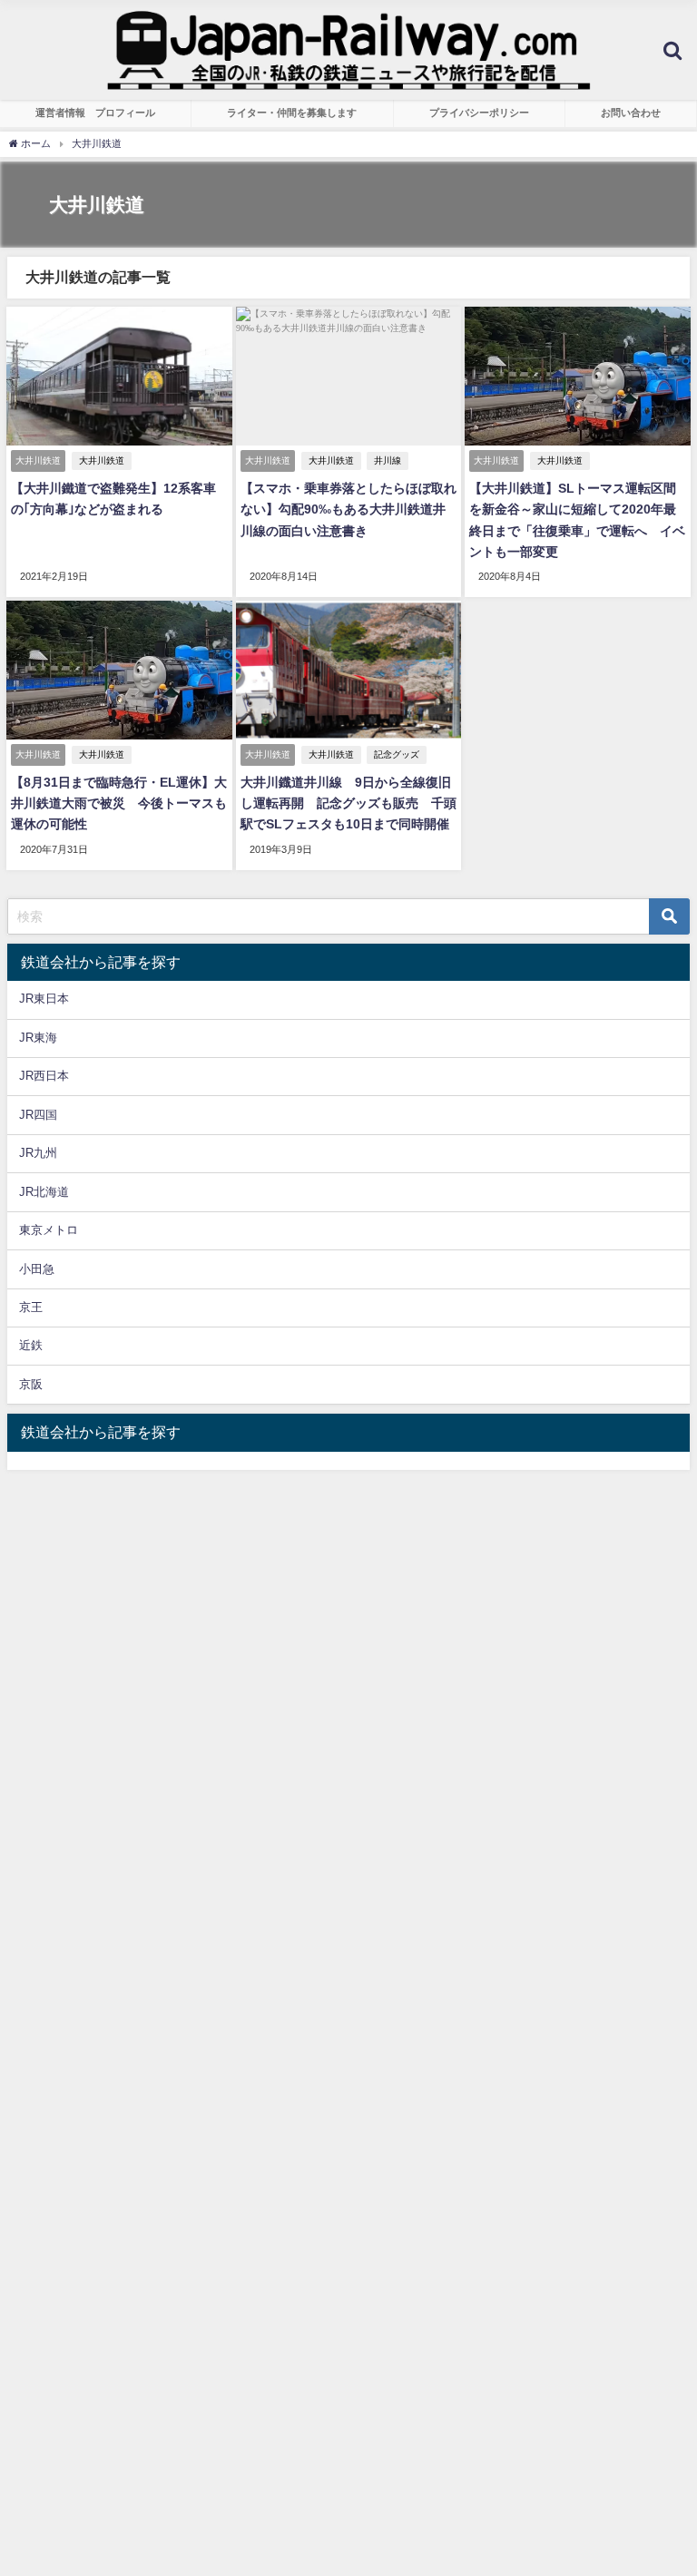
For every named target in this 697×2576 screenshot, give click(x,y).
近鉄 (31, 1345)
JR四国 (38, 1115)
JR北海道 (44, 1192)
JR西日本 (44, 1076)
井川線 (388, 460)
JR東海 (38, 1038)
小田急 (37, 1269)
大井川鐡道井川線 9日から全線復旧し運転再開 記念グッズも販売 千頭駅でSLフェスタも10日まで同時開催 (348, 803)
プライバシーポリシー (479, 113)
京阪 (31, 1384)
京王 (31, 1307)
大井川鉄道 (102, 460)
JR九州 (38, 1153)
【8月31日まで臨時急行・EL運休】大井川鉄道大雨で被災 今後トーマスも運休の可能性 (119, 803)
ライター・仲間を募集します (292, 113)
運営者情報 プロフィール (95, 113)
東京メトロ (49, 1230)
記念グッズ (397, 754)
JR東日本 (44, 999)
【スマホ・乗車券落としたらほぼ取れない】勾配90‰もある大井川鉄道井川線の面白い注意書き (348, 509)
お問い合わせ (631, 113)
